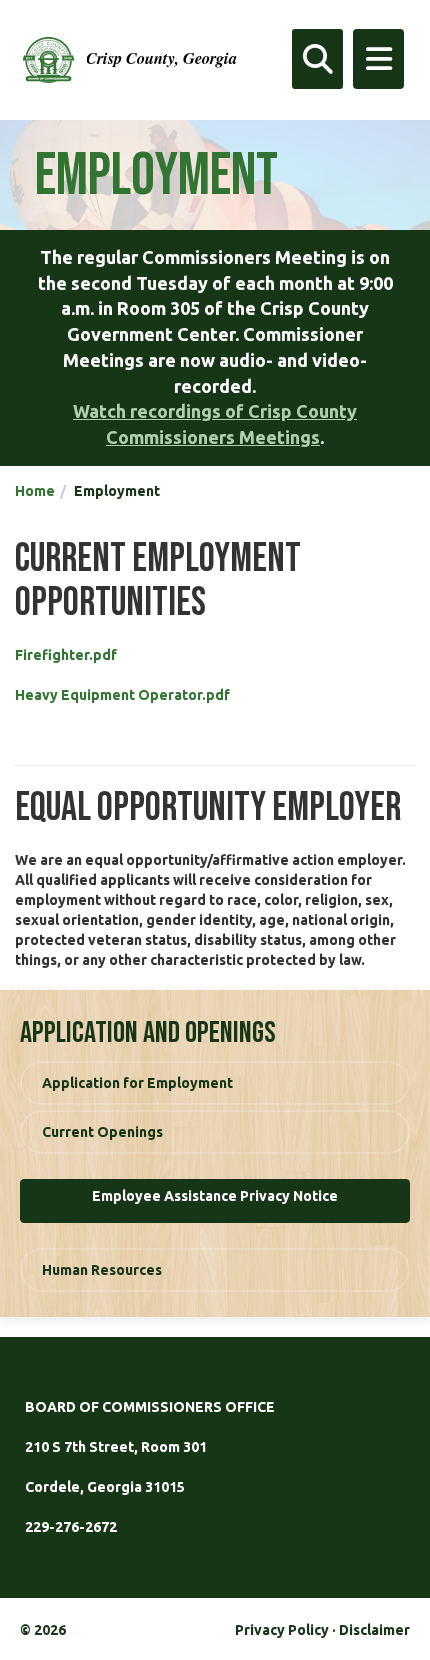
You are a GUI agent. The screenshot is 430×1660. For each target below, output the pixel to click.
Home (35, 491)
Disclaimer (374, 1630)
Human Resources (102, 1270)
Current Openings (102, 1132)
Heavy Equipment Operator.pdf (122, 695)
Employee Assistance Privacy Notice (215, 1196)
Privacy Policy (282, 1630)
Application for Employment (137, 1083)
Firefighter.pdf (66, 655)
